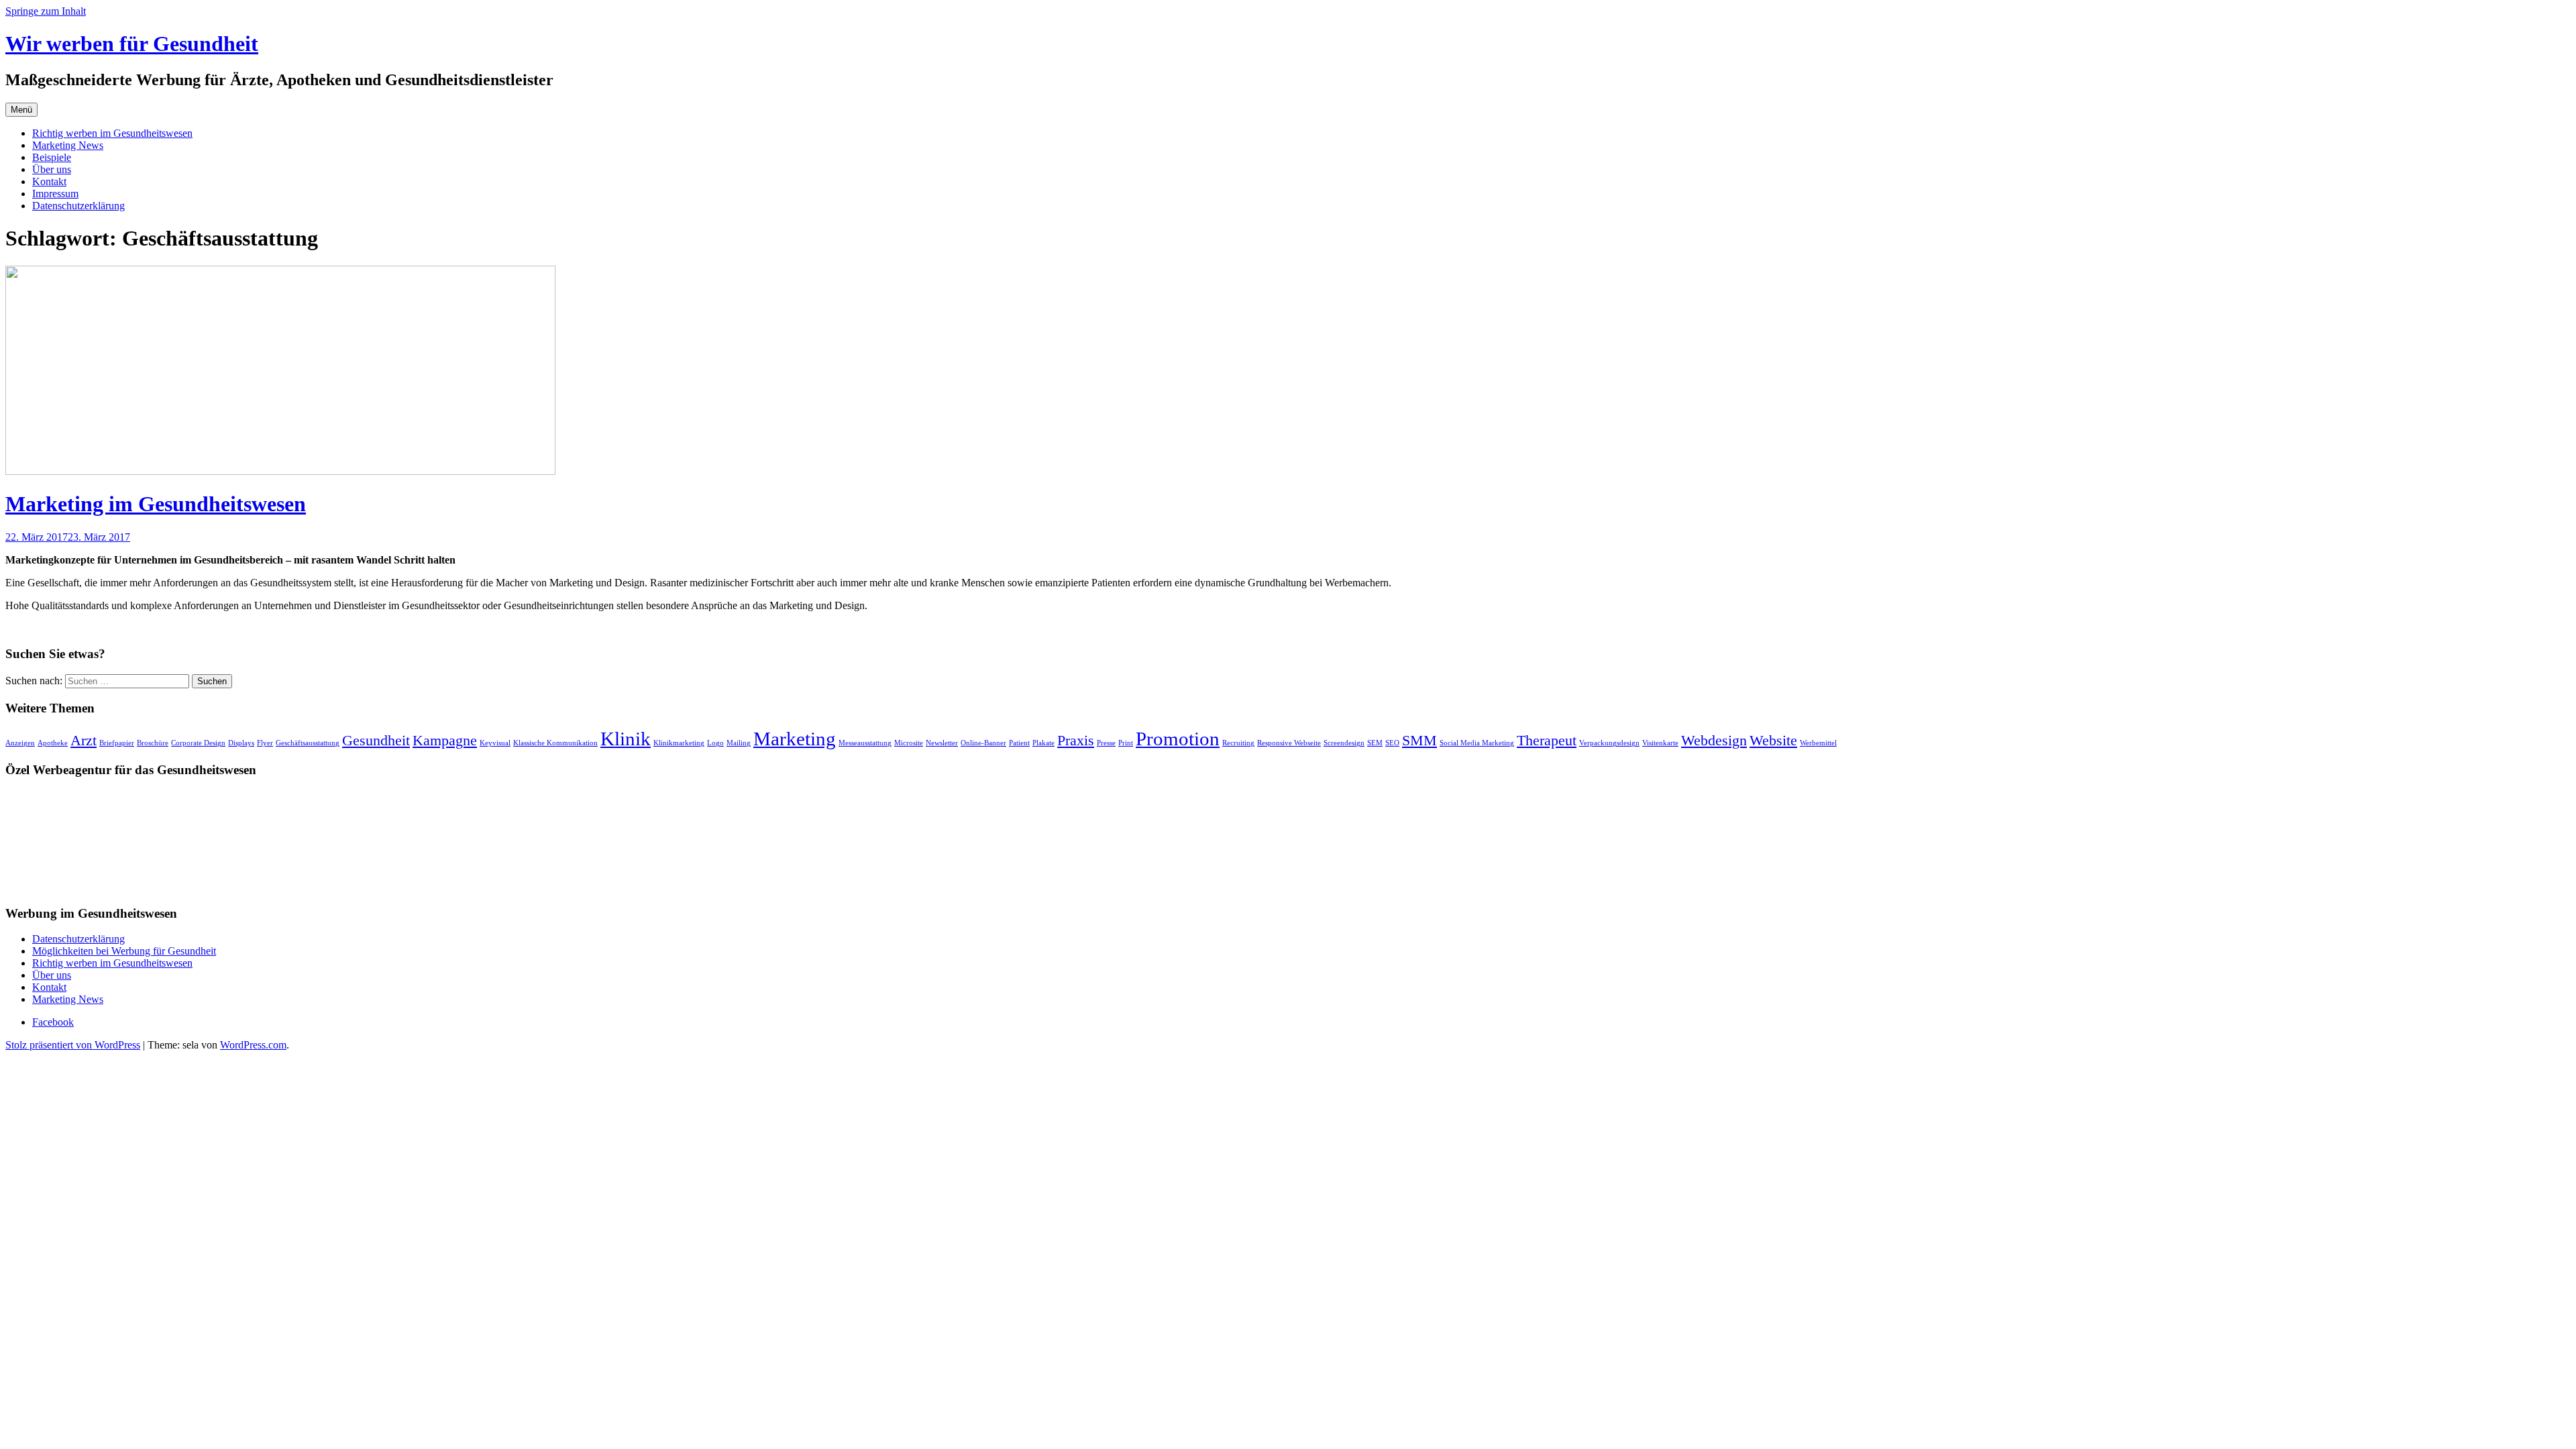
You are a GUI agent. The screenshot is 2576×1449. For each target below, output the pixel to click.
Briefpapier (117, 743)
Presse (1106, 743)
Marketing (795, 739)
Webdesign (1714, 741)
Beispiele (52, 157)
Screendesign (1344, 743)
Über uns (52, 169)
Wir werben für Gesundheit (132, 44)
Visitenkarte (1660, 743)
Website (1773, 741)
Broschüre (153, 743)
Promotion (1178, 739)
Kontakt (49, 181)
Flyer (265, 743)
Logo (715, 743)
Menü (21, 110)
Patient (1019, 743)
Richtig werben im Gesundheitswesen (112, 133)
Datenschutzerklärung (78, 206)
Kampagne (445, 741)
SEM (1375, 743)
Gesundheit (376, 741)
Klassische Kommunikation (555, 743)
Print (1126, 743)
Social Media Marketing (1477, 743)
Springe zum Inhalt (46, 11)
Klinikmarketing (679, 743)
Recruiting (1238, 743)
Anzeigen (20, 743)
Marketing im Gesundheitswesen (156, 504)
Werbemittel (1818, 743)
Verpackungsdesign (1609, 743)
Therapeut (1547, 741)
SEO (1392, 743)
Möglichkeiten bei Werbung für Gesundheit (124, 951)
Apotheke (53, 743)
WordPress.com (253, 1045)
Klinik (626, 739)
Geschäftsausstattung (308, 743)
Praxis (1076, 741)
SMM (1419, 741)
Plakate (1043, 743)
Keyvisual (495, 743)
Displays (241, 743)
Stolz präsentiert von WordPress (73, 1045)
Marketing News (68, 145)
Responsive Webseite (1289, 743)
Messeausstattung (865, 743)
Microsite (909, 743)
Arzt (84, 741)
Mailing (739, 743)
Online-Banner (983, 743)
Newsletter (942, 743)
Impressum (55, 194)
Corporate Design (198, 743)
